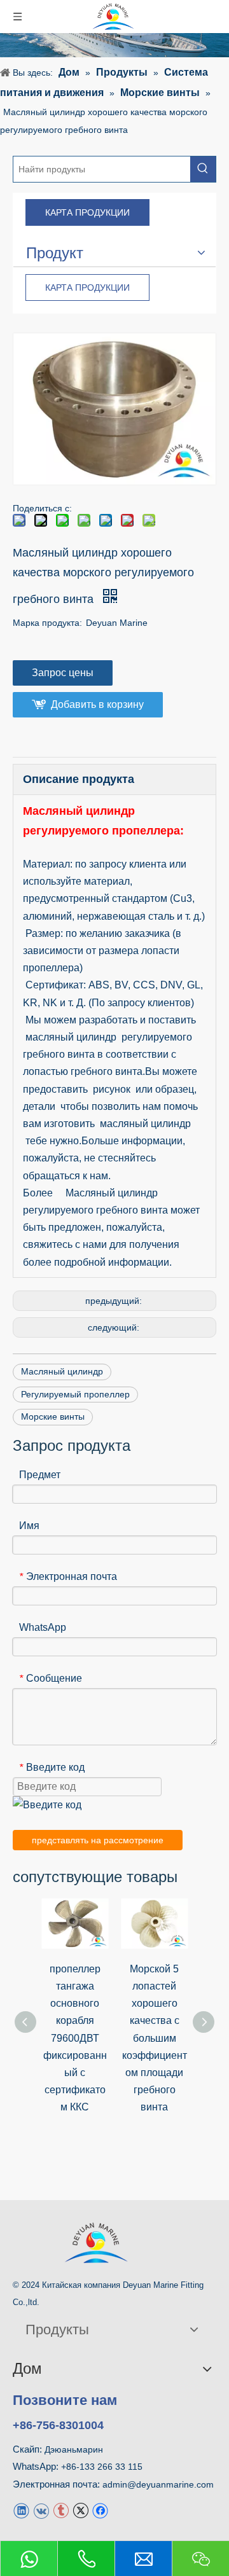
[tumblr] (61, 2510)
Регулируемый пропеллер (75, 1394)
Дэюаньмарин (74, 2449)
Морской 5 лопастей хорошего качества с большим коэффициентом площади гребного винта (155, 2038)
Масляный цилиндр (62, 1371)
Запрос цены (63, 673)
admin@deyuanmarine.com (158, 2484)
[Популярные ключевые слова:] (203, 169)
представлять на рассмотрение (98, 1840)
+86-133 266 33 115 (102, 2467)
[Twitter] (80, 2510)
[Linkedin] (21, 2510)
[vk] (41, 2510)
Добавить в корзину (97, 704)
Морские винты (53, 1416)
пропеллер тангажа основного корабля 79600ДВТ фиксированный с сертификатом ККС (75, 2038)
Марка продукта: (47, 623)
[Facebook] (100, 2510)
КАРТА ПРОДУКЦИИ (87, 212)
